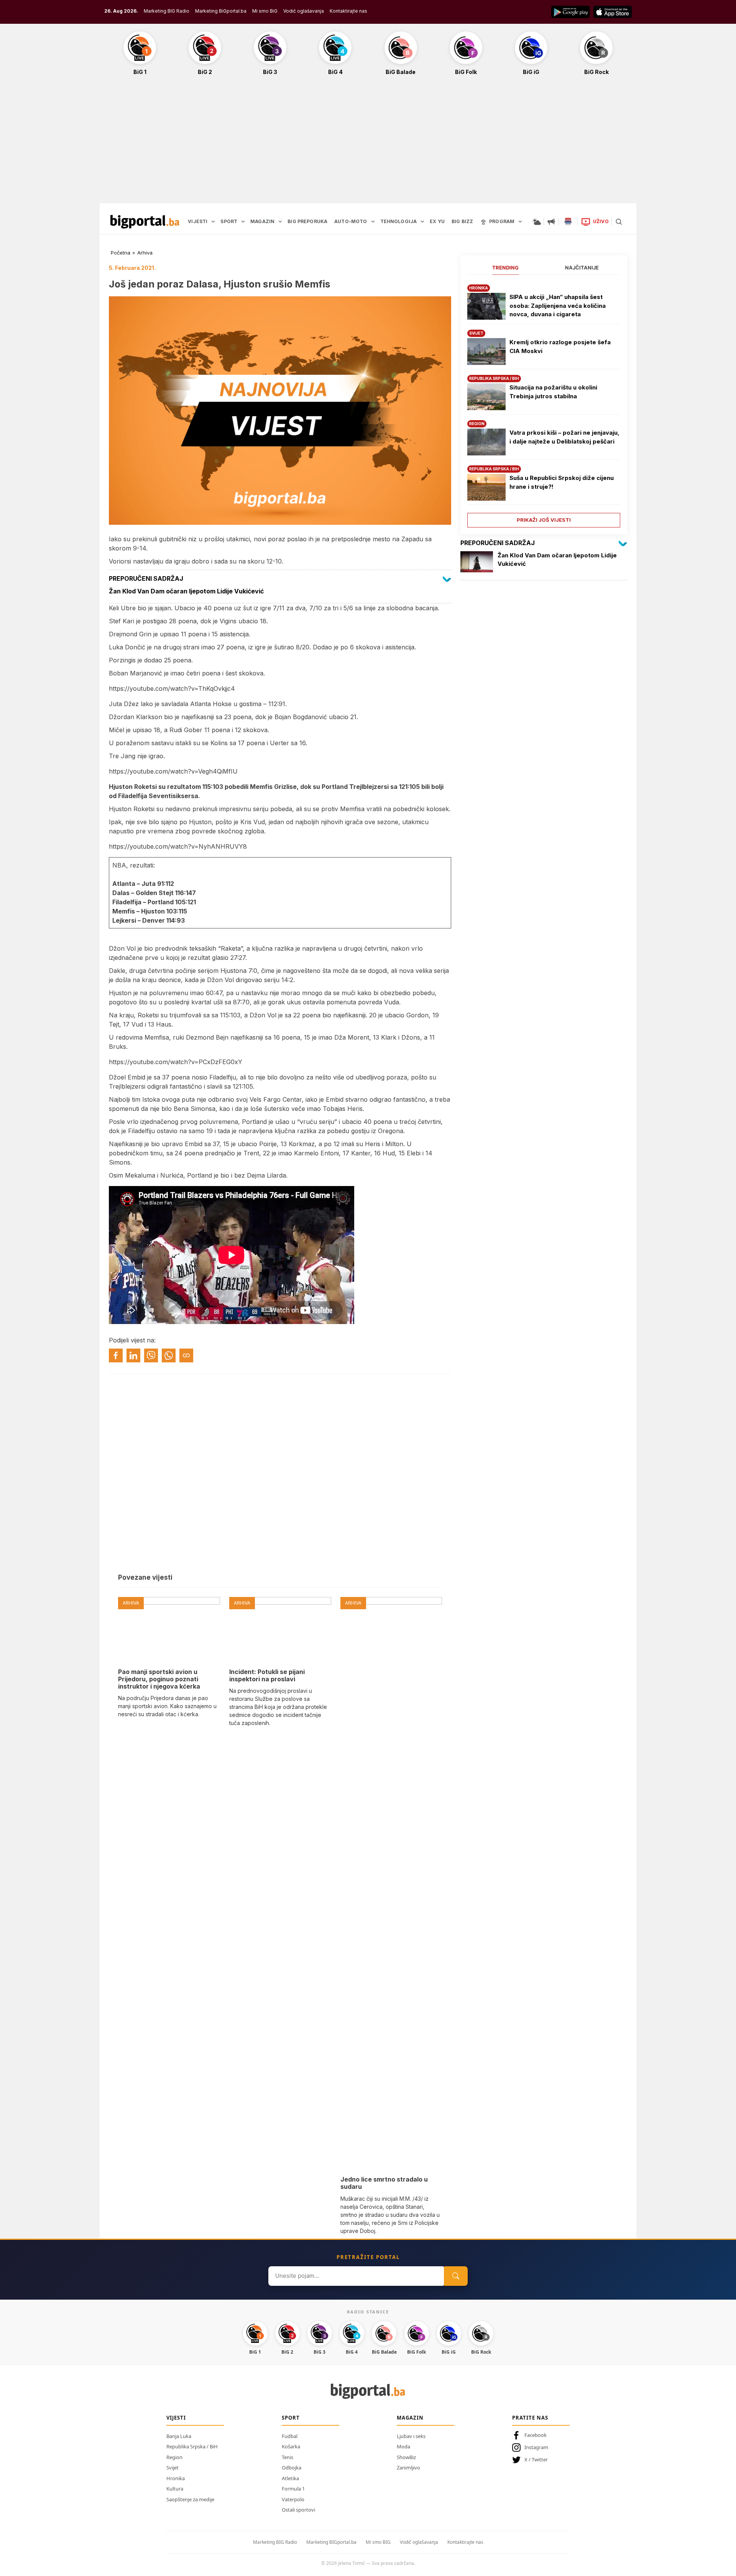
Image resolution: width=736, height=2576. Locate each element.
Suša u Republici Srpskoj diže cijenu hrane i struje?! (562, 482)
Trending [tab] (505, 268)
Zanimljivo (408, 2468)
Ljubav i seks (411, 2436)
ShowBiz (406, 2457)
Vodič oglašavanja (304, 11)
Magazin (410, 2418)
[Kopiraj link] (186, 1355)
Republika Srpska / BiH (192, 2446)
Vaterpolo (293, 2499)
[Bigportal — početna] (145, 222)
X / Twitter (536, 2459)
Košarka (291, 2446)
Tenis (287, 2457)
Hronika (176, 2478)
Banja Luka (179, 2436)
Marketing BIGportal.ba (331, 2542)
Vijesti (176, 2418)
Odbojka (292, 2468)
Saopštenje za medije (190, 2499)
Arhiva (145, 253)
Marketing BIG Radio (167, 11)
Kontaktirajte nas (348, 11)
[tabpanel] (544, 403)
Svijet (172, 2468)
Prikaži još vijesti (544, 520)
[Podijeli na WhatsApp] (169, 1355)
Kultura (175, 2489)
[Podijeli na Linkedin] (133, 1355)
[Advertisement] (368, 143)
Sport (291, 2418)
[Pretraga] (619, 222)
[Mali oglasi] (551, 222)
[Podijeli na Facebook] (116, 1355)
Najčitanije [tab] (582, 268)
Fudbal (290, 2436)
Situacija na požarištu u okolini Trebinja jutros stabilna (553, 392)
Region (174, 2457)
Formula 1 (293, 2489)
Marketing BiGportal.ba (221, 11)
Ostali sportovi (298, 2510)
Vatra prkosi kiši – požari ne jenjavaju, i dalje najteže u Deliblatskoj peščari (564, 437)
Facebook (536, 2435)
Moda (403, 2446)
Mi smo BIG (378, 2542)
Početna (121, 253)
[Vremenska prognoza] (537, 222)
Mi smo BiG (265, 11)
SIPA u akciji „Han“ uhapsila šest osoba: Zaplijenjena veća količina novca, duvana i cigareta (558, 306)
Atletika (290, 2478)
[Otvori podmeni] (213, 222)
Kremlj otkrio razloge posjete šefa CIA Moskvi (560, 347)
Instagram (536, 2447)
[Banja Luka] (568, 222)
